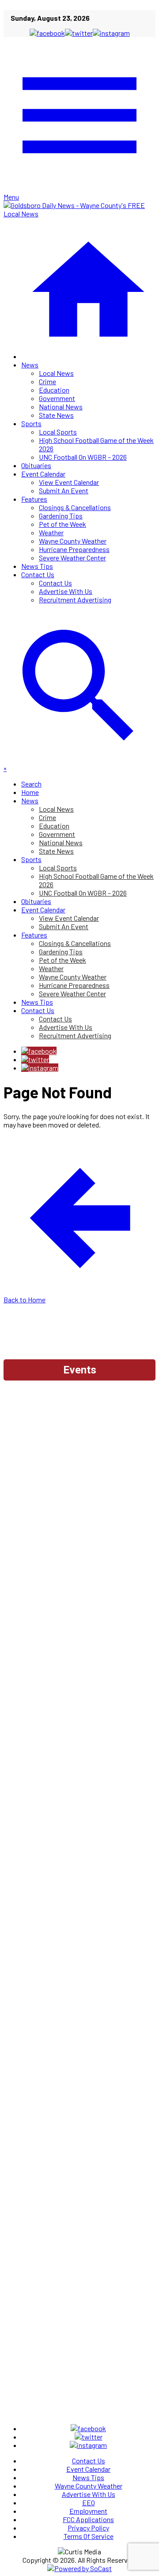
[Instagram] (40, 1068)
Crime (47, 381)
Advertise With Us (66, 591)
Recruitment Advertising (75, 600)
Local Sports (58, 432)
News (30, 365)
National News (61, 407)
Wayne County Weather (73, 541)
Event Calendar (43, 474)
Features (34, 499)
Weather (51, 532)
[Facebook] (39, 1051)
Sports (31, 423)
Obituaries (36, 465)
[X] (35, 1059)
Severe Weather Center (72, 558)
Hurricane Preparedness (74, 549)
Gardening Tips (61, 516)
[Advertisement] (79, 1467)
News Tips (37, 566)
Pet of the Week (62, 524)
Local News (56, 373)
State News (56, 415)
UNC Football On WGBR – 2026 (83, 457)
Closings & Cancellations (75, 507)
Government (57, 398)
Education (54, 390)
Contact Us (38, 574)
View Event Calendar (69, 482)
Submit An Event (64, 490)
